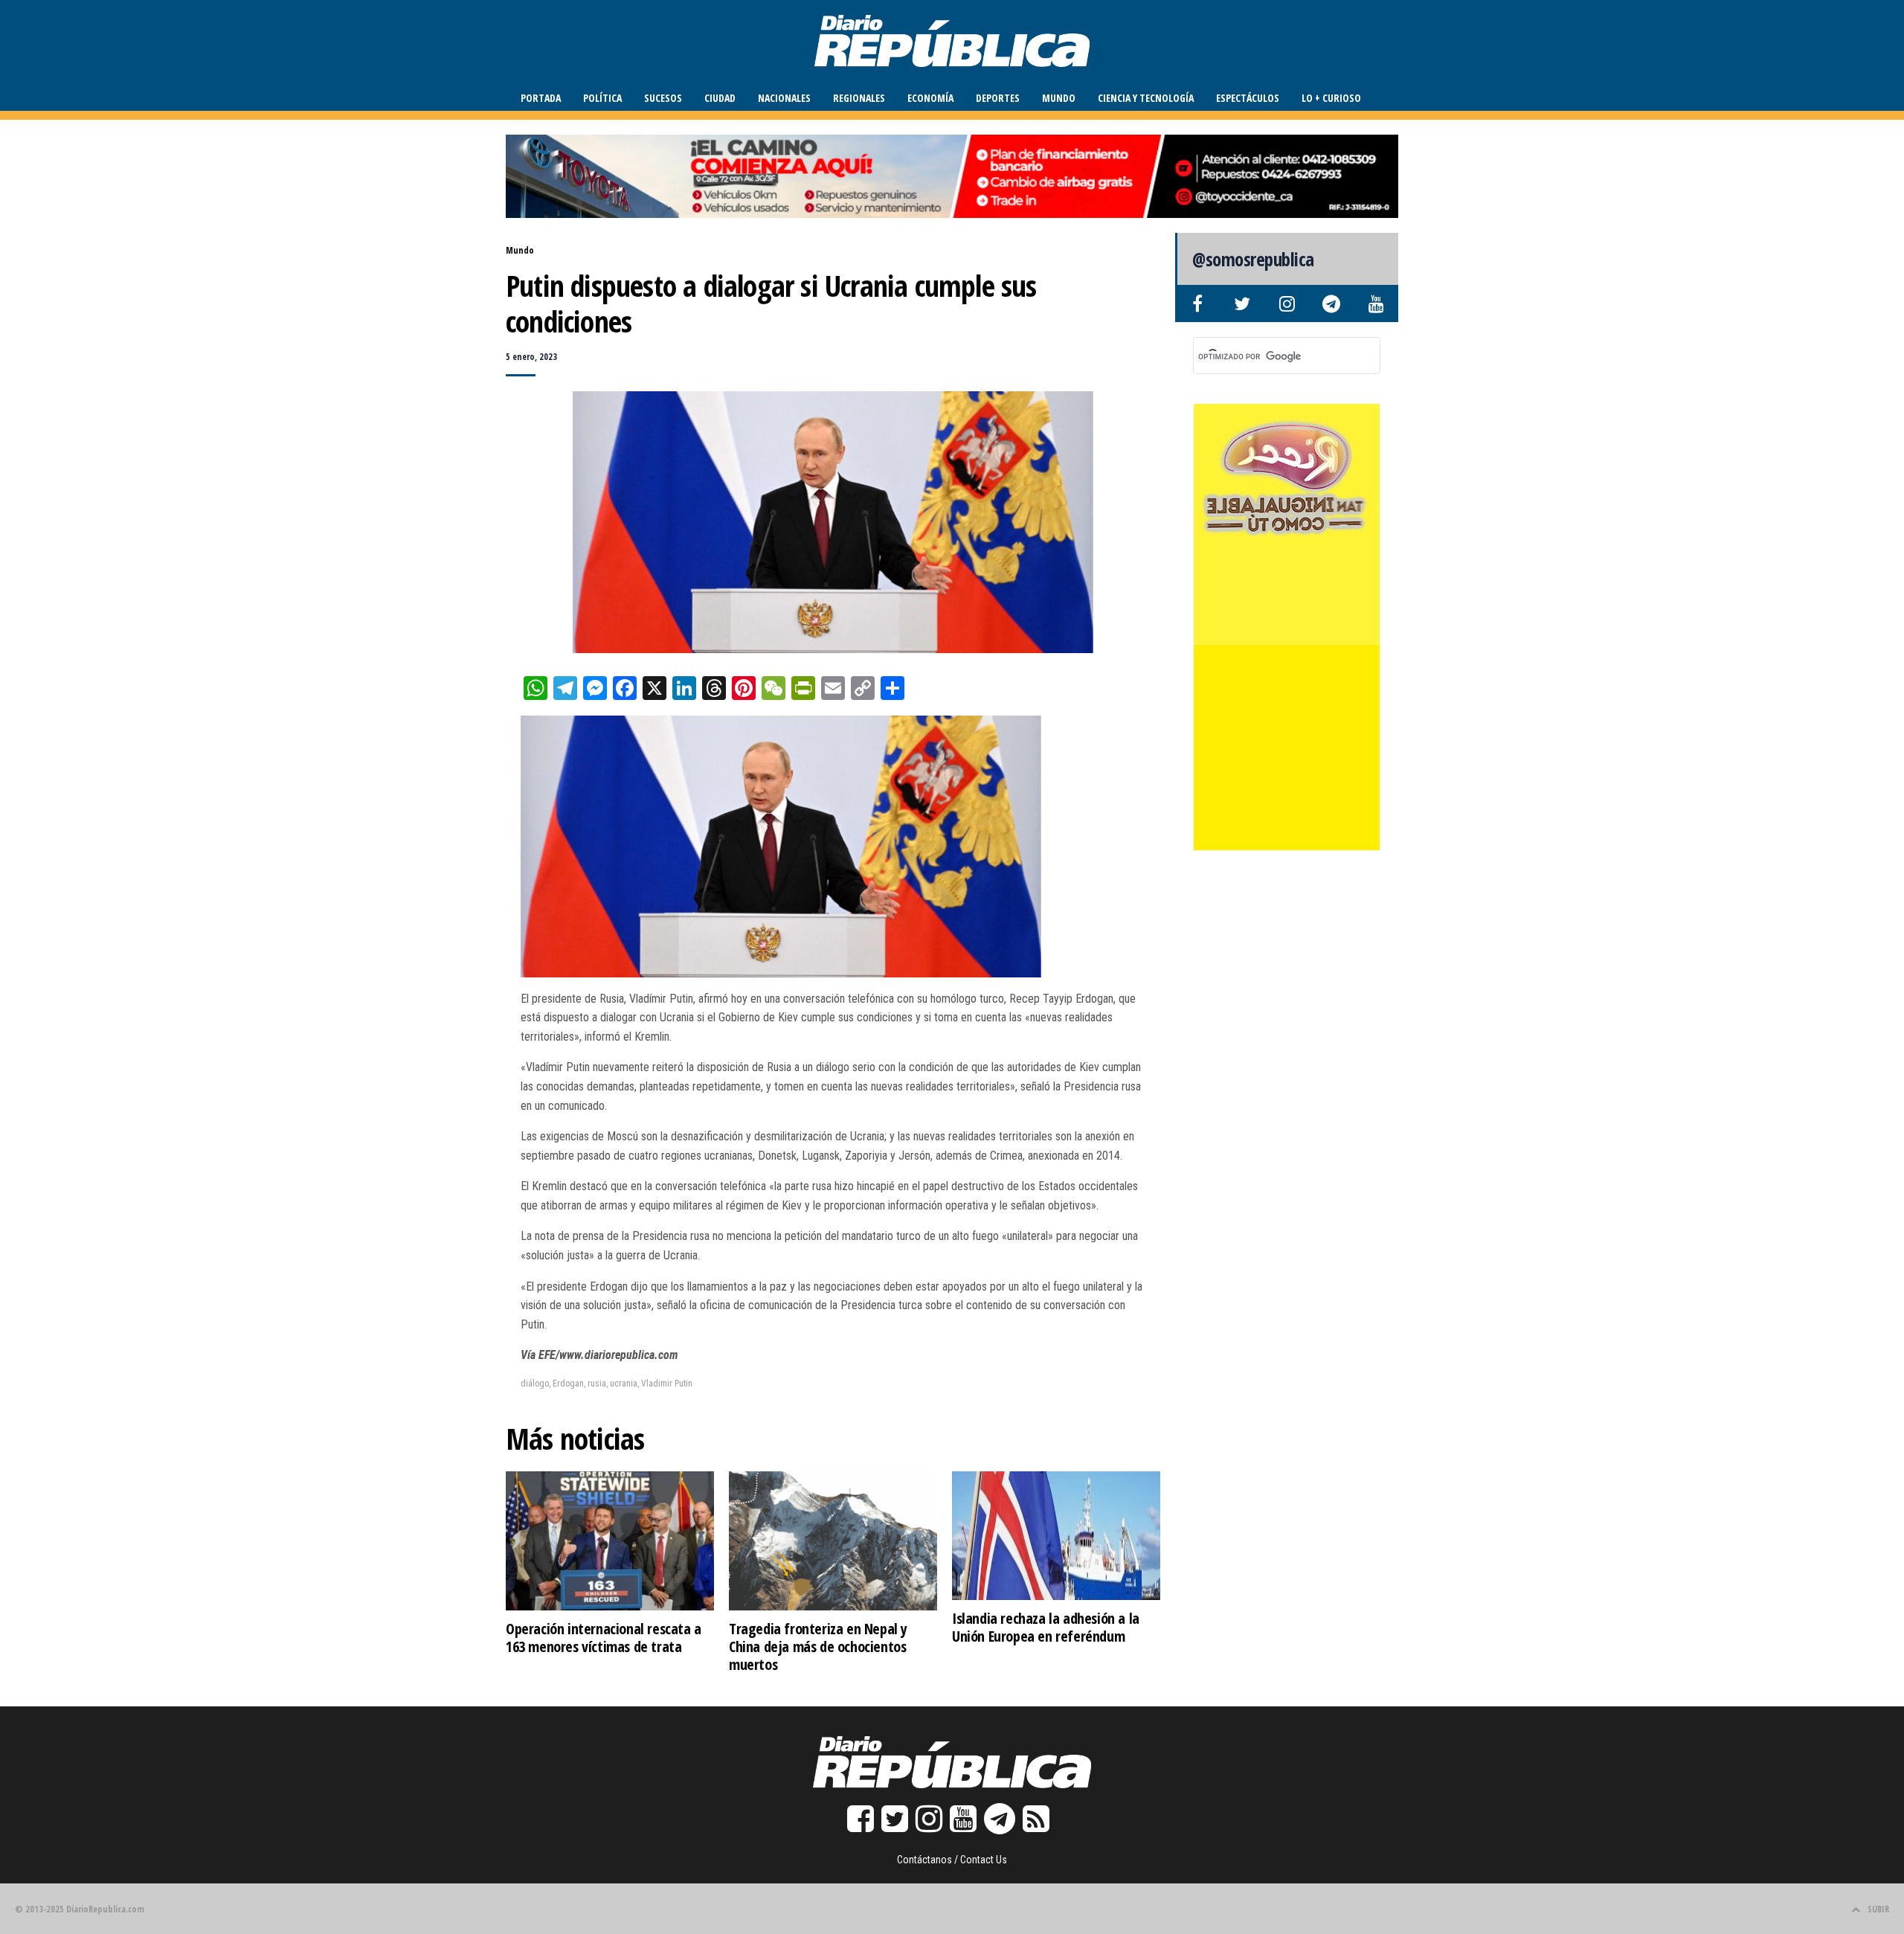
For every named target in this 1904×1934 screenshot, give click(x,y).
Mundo (1059, 98)
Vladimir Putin (667, 1384)
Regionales (859, 98)
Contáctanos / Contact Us (952, 1860)
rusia (597, 1384)
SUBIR (1878, 1909)
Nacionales (784, 98)
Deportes (998, 98)
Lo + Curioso (1331, 98)
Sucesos (663, 98)
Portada (541, 98)
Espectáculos (1248, 98)
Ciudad (720, 98)
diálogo (535, 1384)
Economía (930, 98)
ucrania (624, 1384)
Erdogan (568, 1384)
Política (602, 98)
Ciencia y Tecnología (1146, 98)
